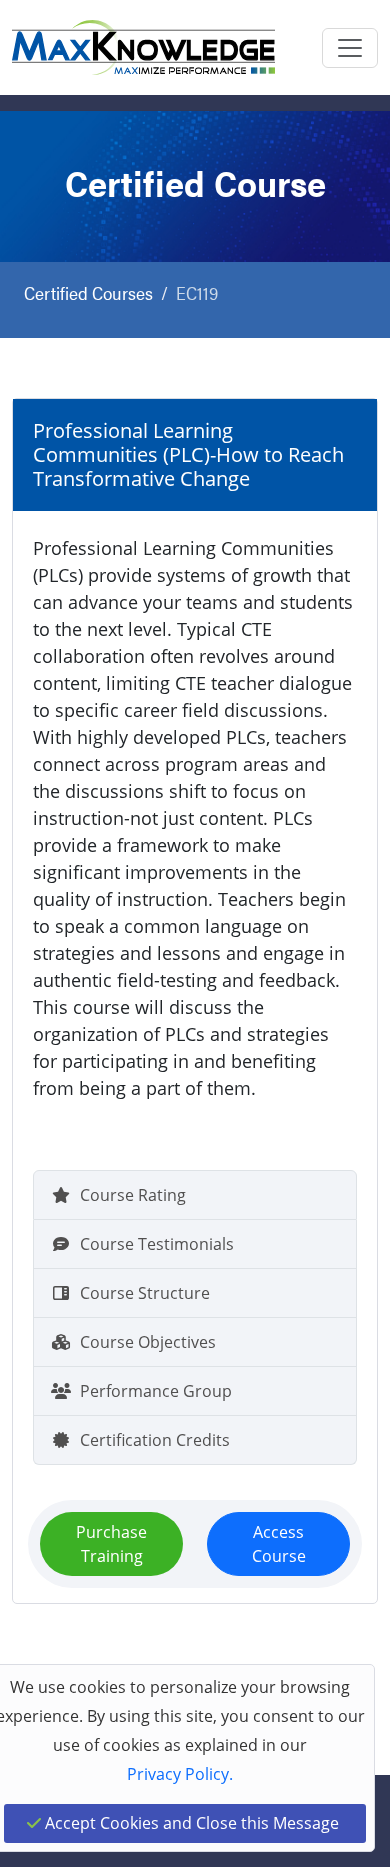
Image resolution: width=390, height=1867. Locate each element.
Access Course (279, 1544)
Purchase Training (111, 1544)
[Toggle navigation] (350, 48)
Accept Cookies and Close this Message (190, 1823)
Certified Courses (88, 292)
